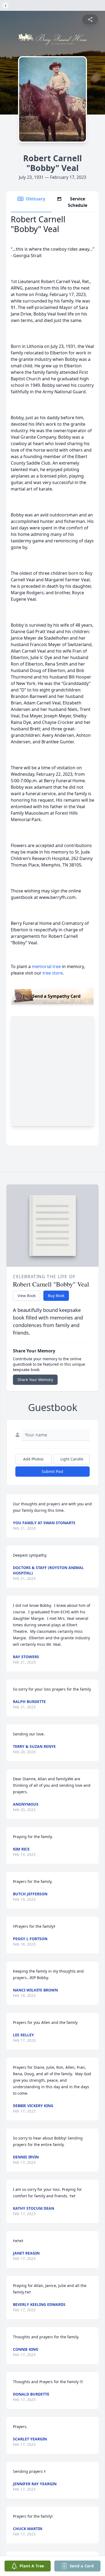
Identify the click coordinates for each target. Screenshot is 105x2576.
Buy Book (56, 1296)
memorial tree (46, 966)
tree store (53, 973)
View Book (27, 1296)
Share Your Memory (35, 1380)
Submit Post (52, 1471)
